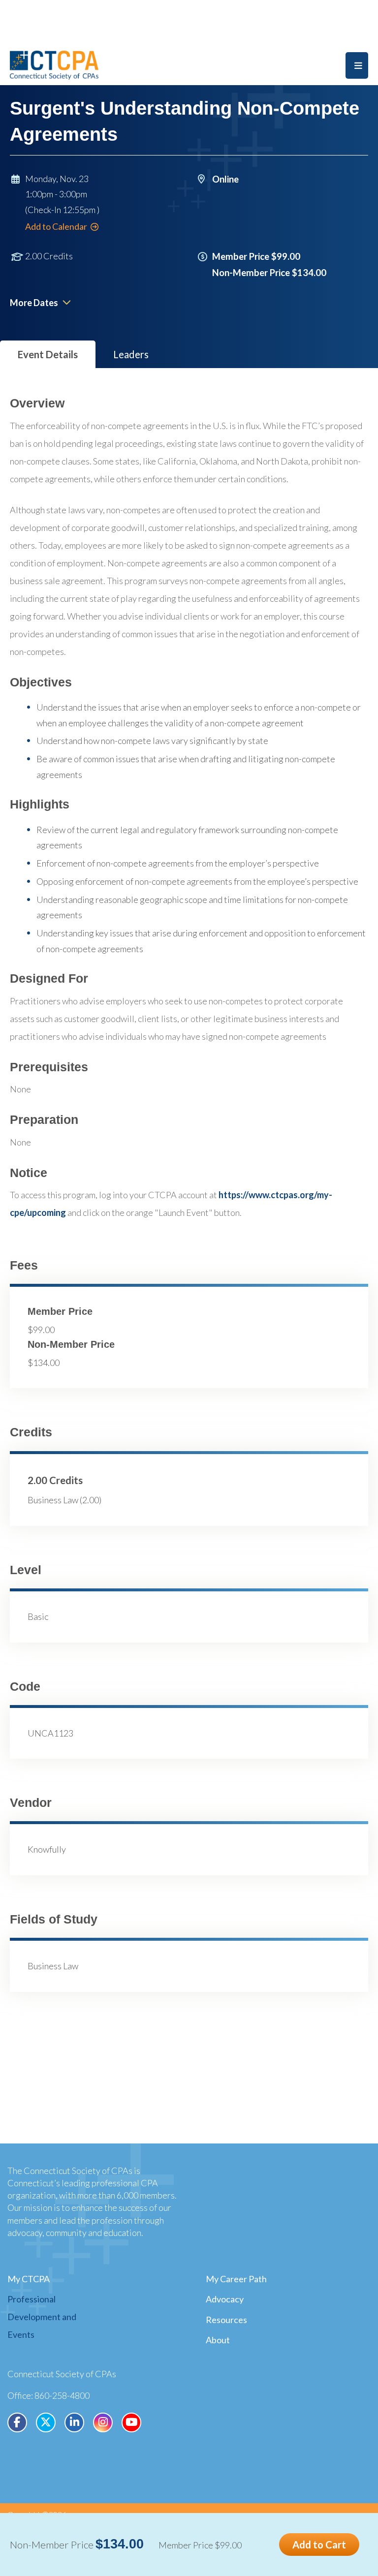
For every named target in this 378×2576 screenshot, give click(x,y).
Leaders (131, 354)
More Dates (34, 303)
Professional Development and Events (42, 2317)
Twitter (46, 2422)
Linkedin (74, 2422)
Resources (226, 2320)
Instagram (103, 2422)
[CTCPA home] (54, 64)
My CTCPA (29, 2279)
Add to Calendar (56, 226)
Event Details (48, 354)
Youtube (131, 2422)
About (218, 2340)
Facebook (17, 2422)
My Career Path (236, 2279)
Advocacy (225, 2299)
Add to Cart (319, 2545)
